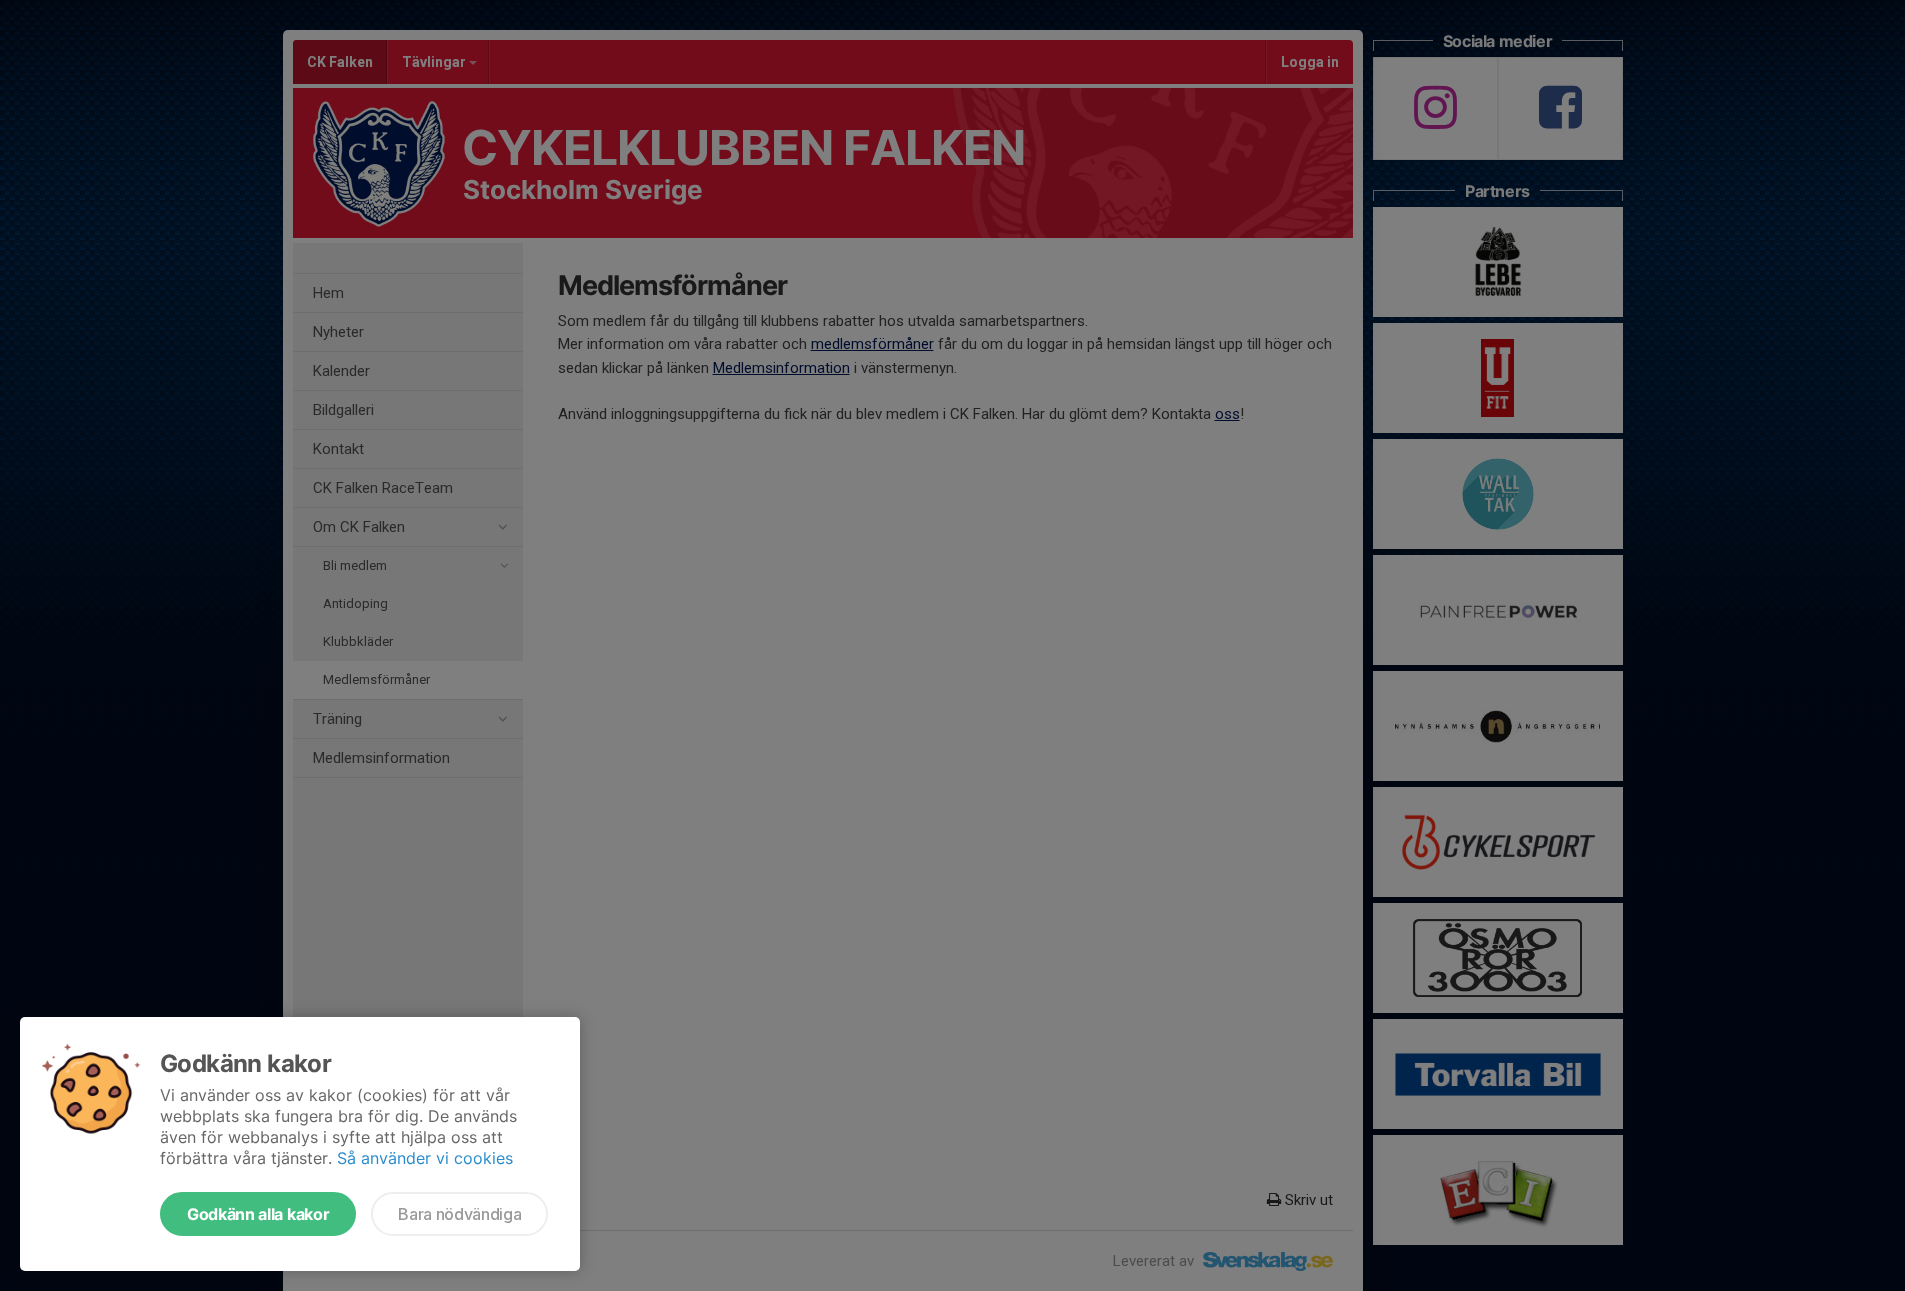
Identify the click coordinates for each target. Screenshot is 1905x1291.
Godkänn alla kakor (258, 1214)
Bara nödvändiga (459, 1214)
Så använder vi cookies (425, 1158)
